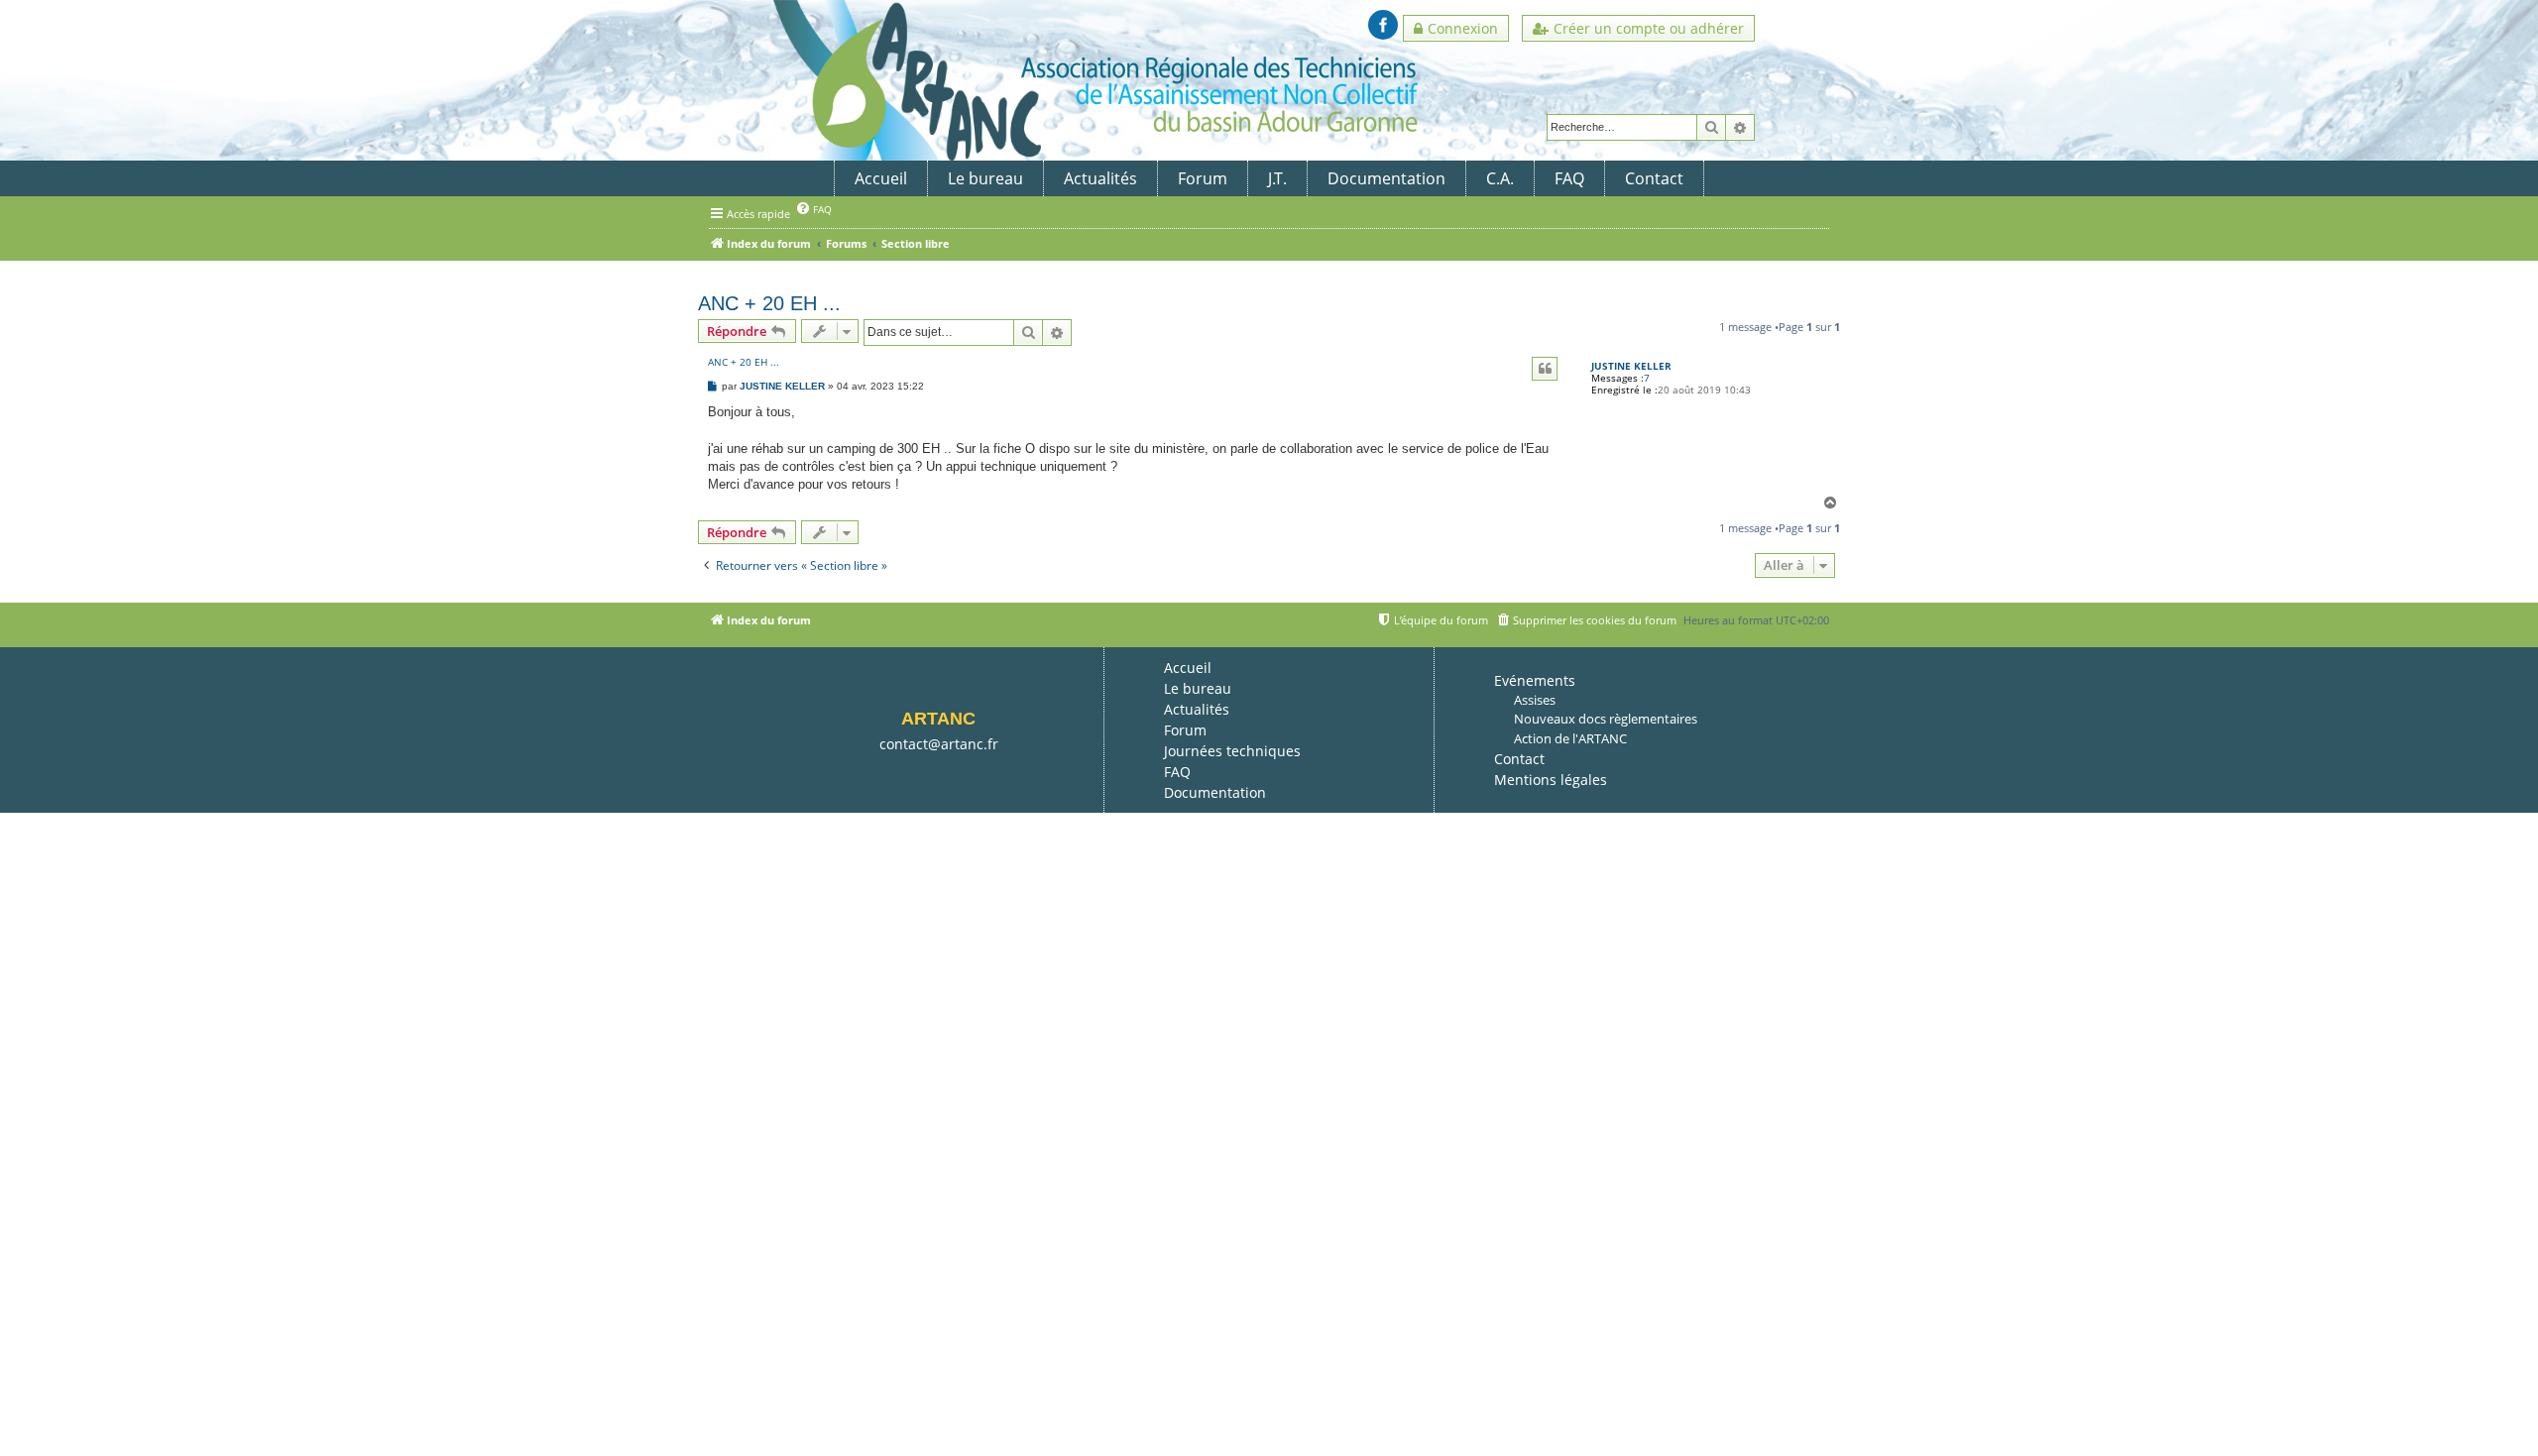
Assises (1535, 700)
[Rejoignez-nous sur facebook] (1383, 25)
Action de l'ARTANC (1570, 738)
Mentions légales (1551, 780)
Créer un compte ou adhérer (1649, 28)
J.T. (1277, 178)
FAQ (1569, 178)
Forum (1203, 178)
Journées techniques (1232, 751)
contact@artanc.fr (939, 744)
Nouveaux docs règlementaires (1606, 719)
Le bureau (985, 178)
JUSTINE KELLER (1631, 366)
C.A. (1500, 178)
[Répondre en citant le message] (1545, 369)
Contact (1654, 178)
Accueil (881, 178)
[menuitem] (813, 209)
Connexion (1463, 28)
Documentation (1386, 178)
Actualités (1100, 178)
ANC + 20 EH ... (769, 303)
